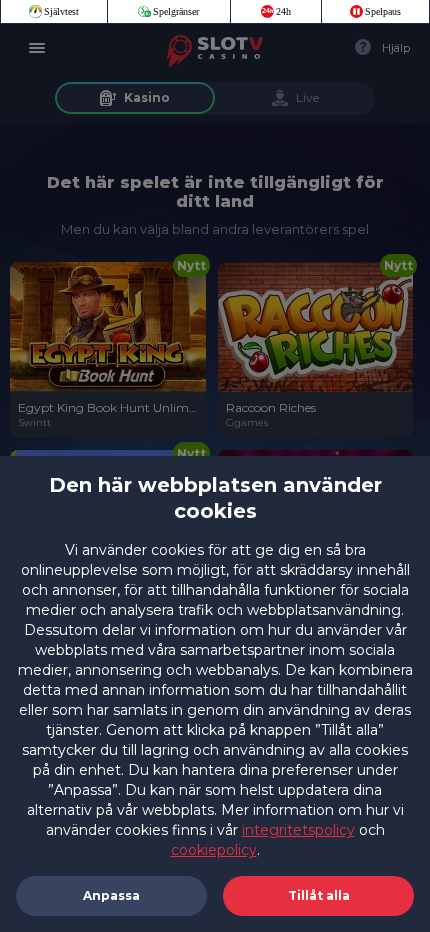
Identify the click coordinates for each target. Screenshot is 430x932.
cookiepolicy (214, 850)
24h (283, 11)
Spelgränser (176, 11)
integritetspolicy (298, 830)
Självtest (61, 11)
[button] (318, 896)
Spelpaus (383, 11)
